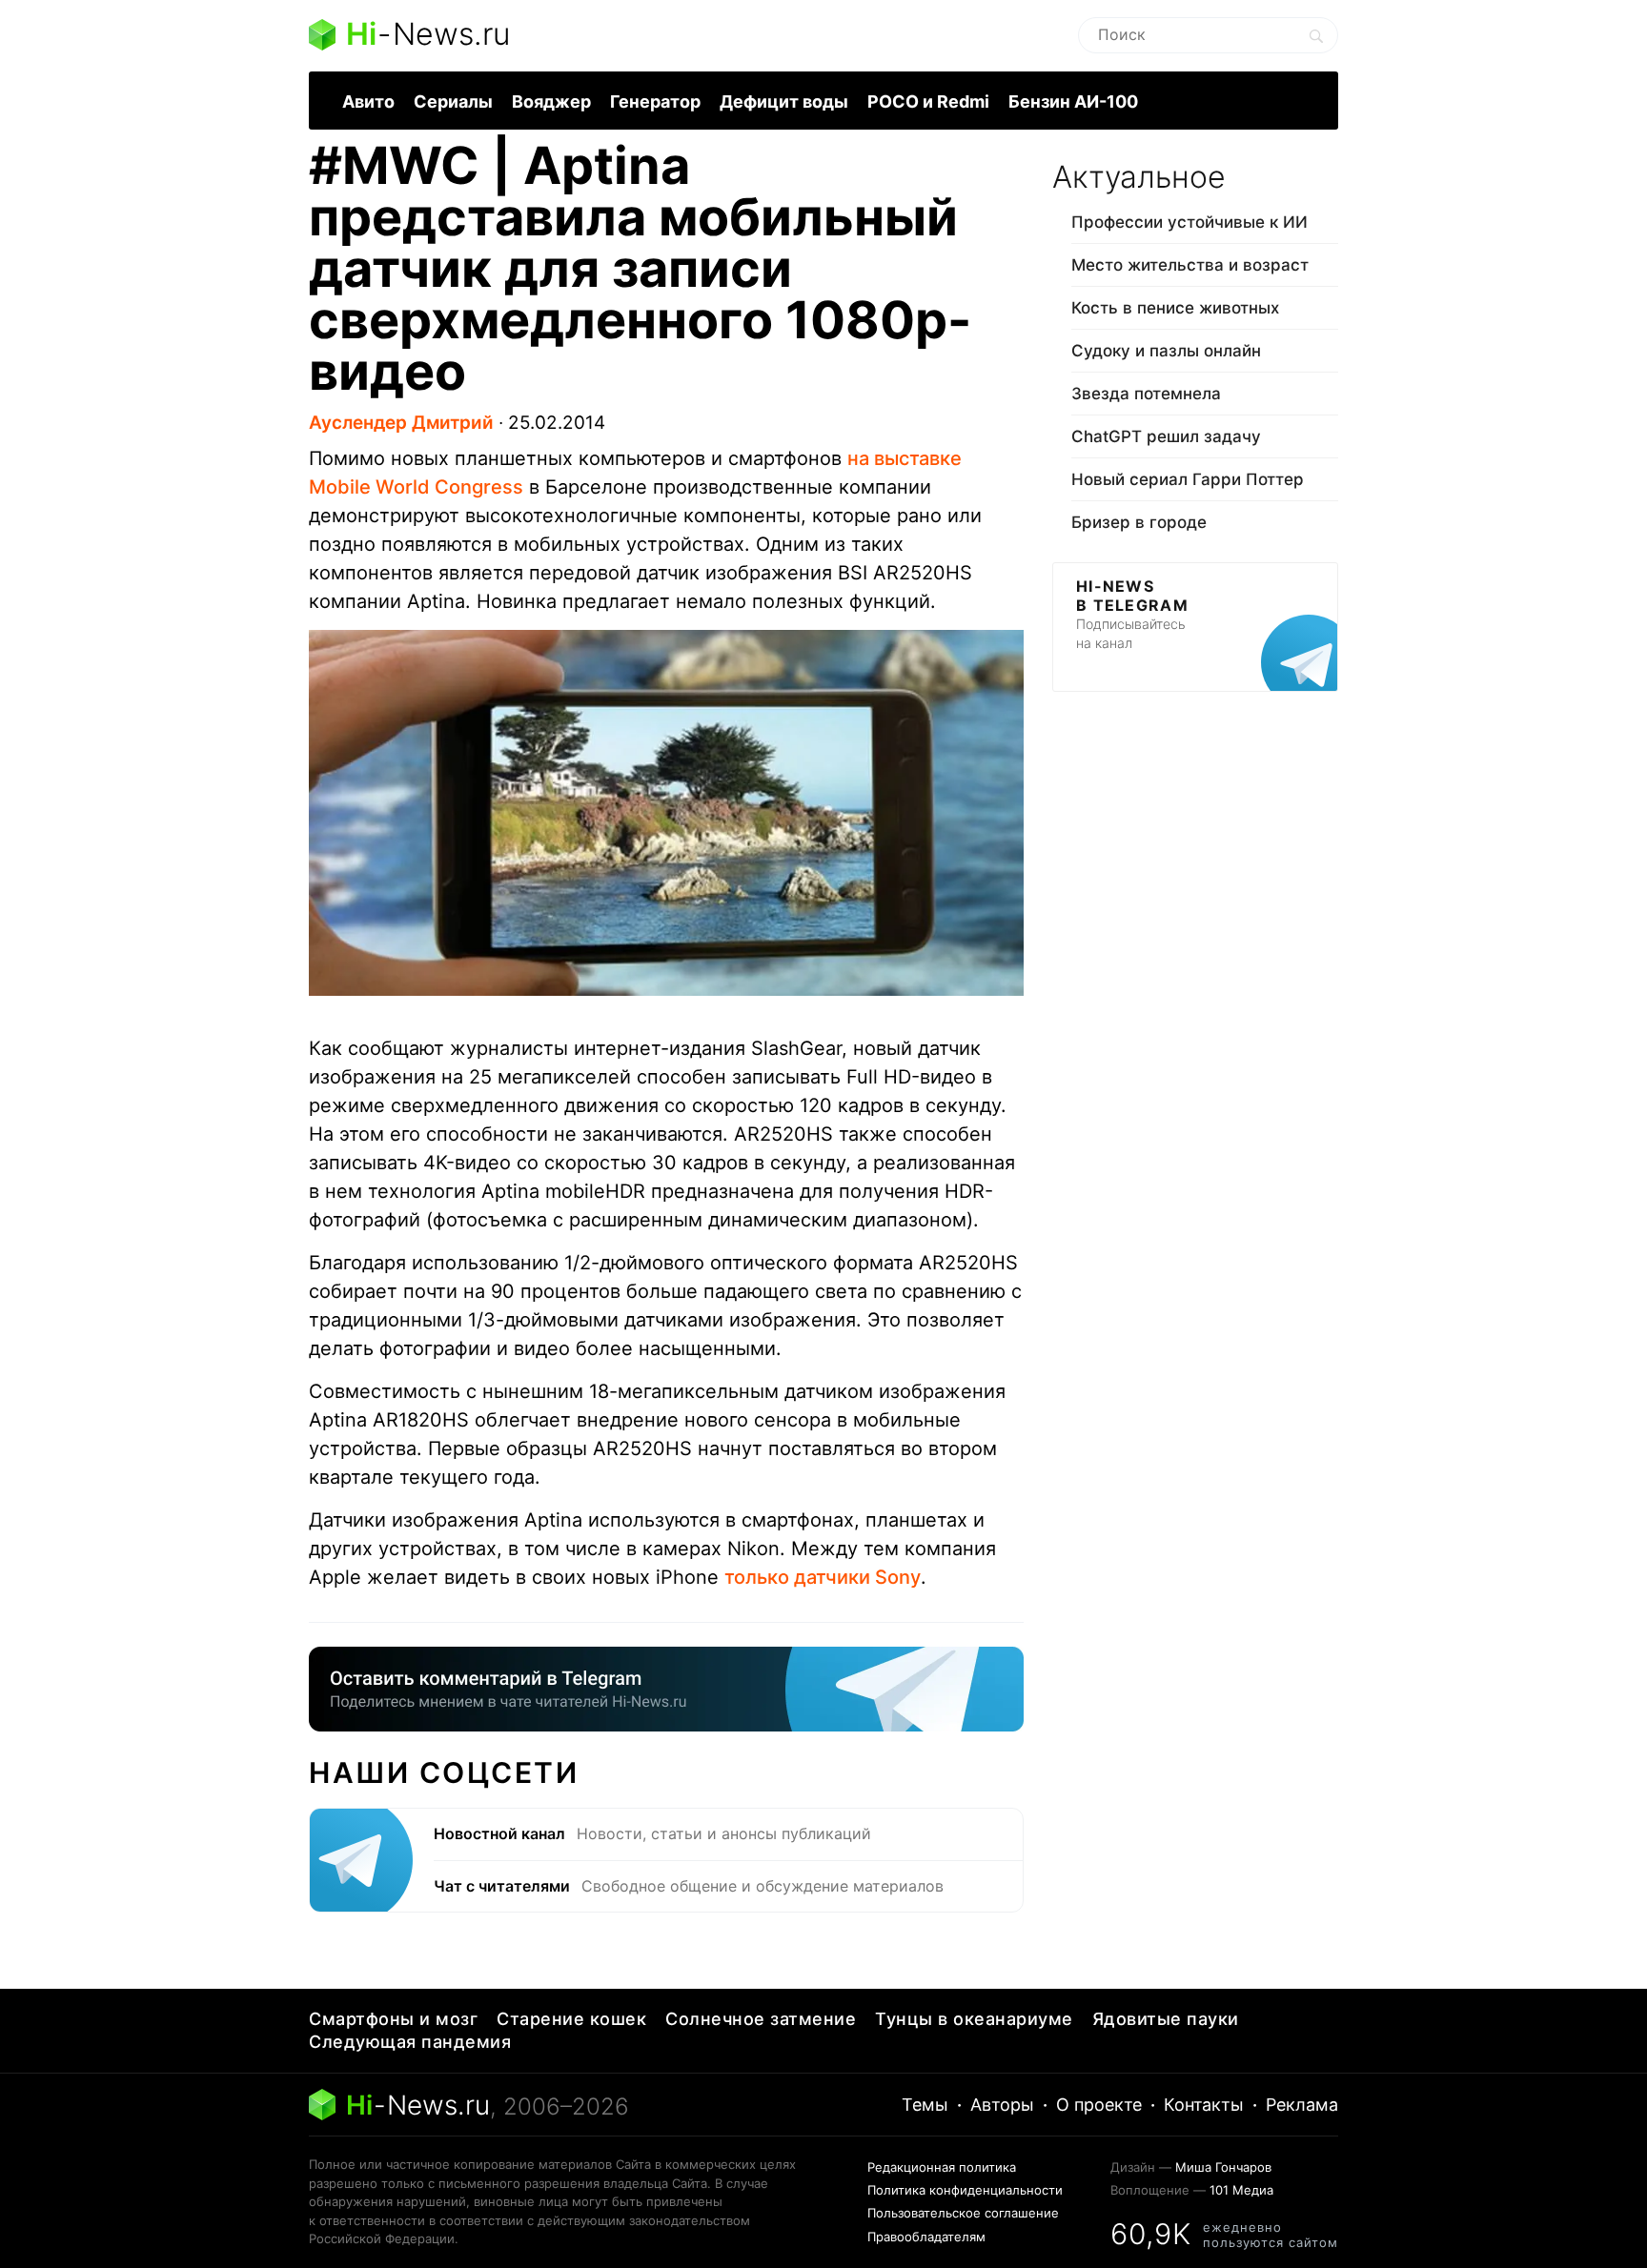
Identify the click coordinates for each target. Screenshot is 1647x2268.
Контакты (1204, 2105)
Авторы (1002, 2105)
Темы (925, 2105)
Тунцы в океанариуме (974, 2019)
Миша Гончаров (1223, 2167)
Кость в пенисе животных (1175, 308)
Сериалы (453, 101)
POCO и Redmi (928, 101)
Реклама (1302, 2105)
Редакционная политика (942, 2167)
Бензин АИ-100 (1073, 101)
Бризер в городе (1139, 522)
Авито (368, 101)
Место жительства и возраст (1190, 265)
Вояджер (551, 101)
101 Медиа (1241, 2190)
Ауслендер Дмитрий (401, 423)
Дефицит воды (784, 101)
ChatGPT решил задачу (1166, 436)
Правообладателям (926, 2237)
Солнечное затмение (761, 2019)
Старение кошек (571, 2019)
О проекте (1099, 2105)
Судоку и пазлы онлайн (1166, 351)
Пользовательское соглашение (963, 2213)
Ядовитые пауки (1166, 2019)
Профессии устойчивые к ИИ (1189, 222)
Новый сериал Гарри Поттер (1188, 479)
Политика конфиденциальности (965, 2190)
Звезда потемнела (1146, 394)
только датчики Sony (823, 1577)
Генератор (655, 101)
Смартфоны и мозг (393, 2019)
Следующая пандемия (410, 2042)
